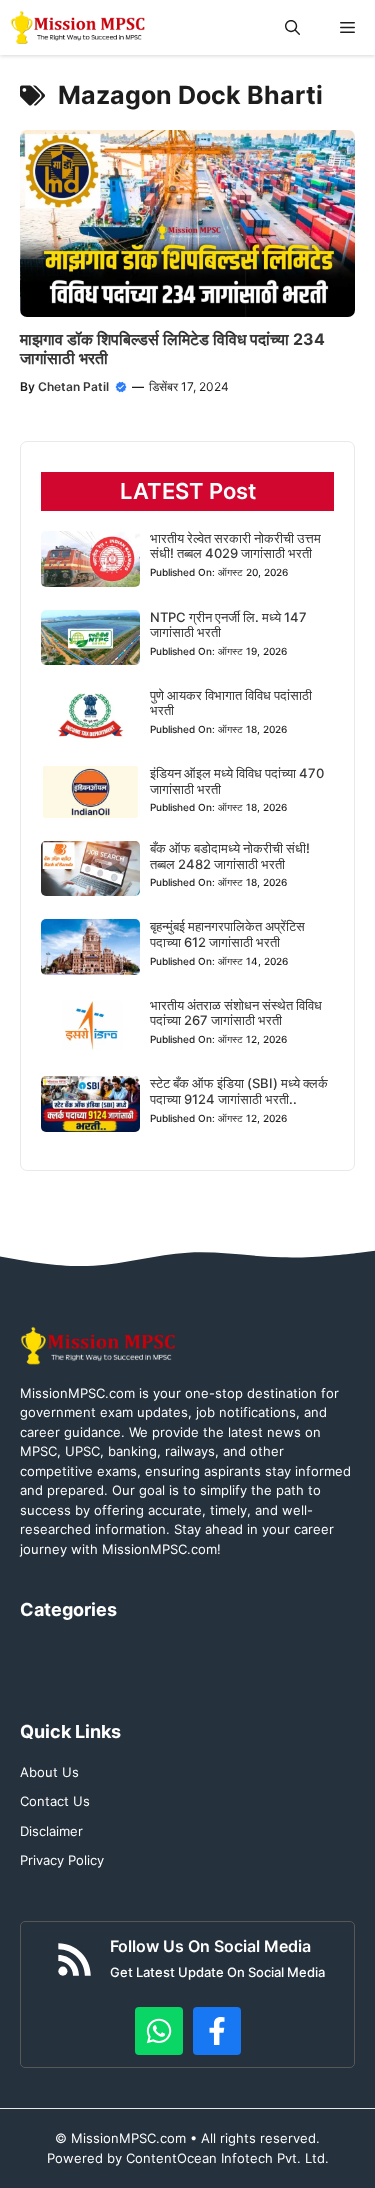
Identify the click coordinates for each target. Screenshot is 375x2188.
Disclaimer (51, 1831)
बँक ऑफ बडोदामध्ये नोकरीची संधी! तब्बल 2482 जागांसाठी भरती (230, 856)
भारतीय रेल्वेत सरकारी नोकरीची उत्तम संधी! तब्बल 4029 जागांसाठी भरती (235, 546)
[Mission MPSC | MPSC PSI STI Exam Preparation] (79, 27)
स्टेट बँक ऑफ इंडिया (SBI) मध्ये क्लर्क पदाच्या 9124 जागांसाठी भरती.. (239, 1091)
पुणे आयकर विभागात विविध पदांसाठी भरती (231, 703)
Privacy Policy (62, 1860)
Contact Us (55, 1801)
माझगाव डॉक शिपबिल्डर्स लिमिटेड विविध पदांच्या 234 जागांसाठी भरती (172, 348)
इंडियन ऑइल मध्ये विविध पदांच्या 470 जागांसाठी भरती (237, 781)
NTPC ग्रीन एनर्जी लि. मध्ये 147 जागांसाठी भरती (228, 625)
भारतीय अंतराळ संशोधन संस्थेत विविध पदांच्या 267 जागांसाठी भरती (236, 1013)
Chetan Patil (73, 386)
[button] (292, 27)
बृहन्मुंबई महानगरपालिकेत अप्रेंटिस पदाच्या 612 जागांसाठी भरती (227, 934)
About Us (49, 1772)
